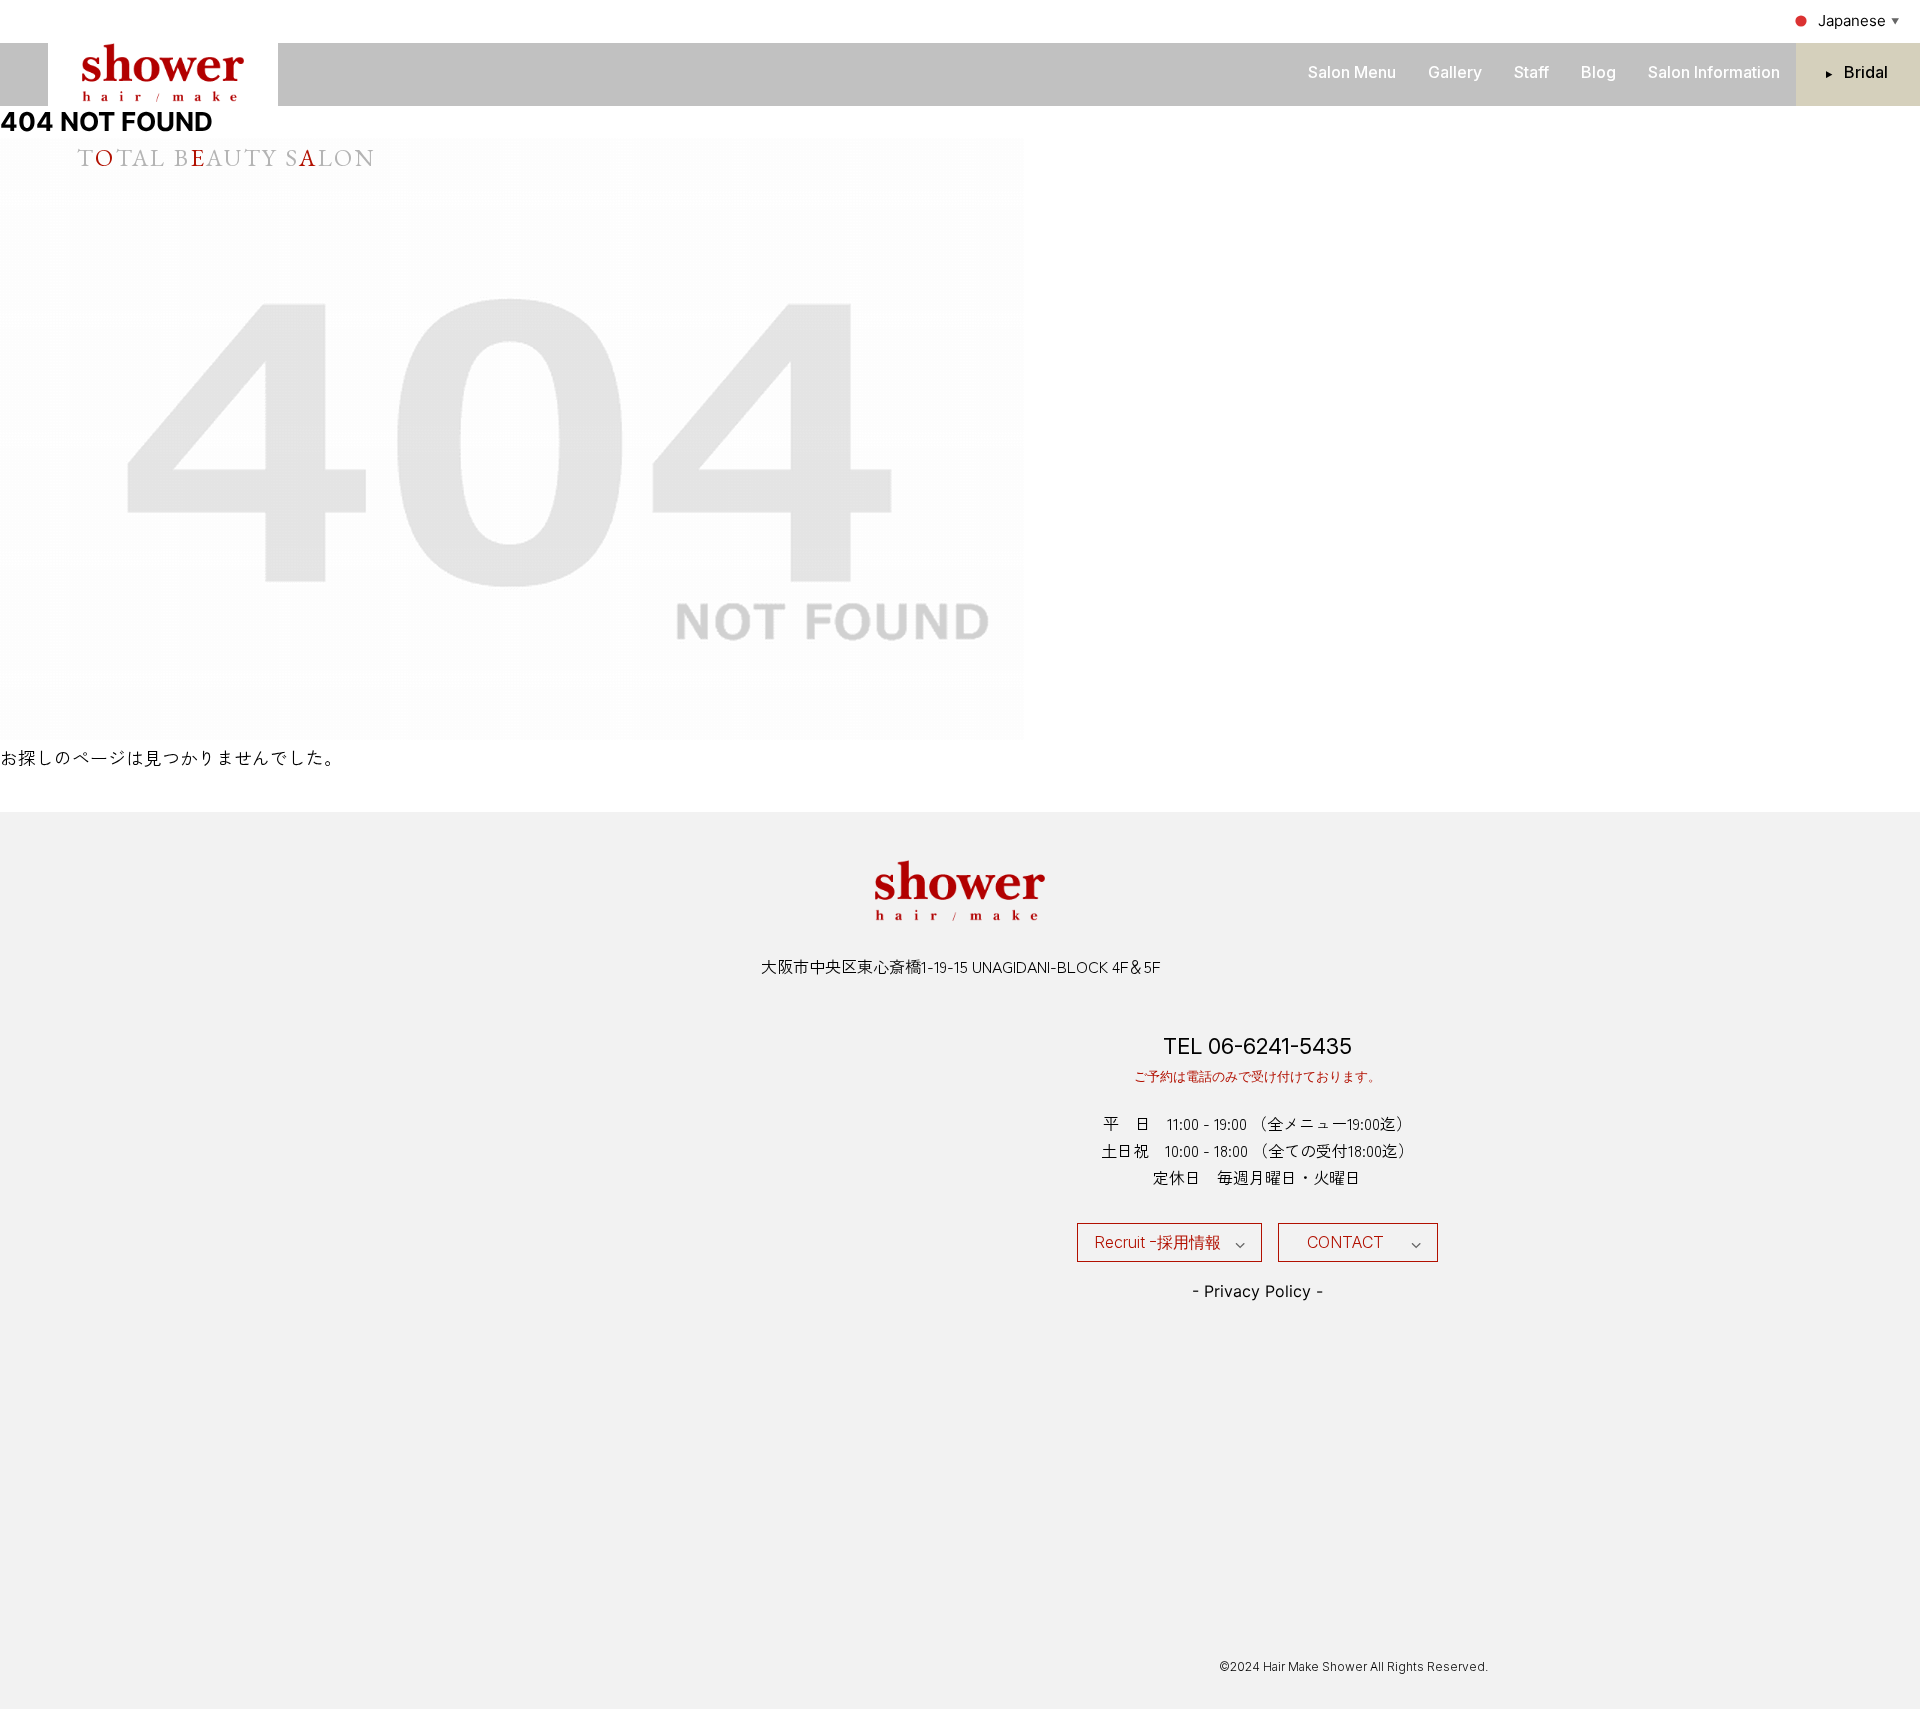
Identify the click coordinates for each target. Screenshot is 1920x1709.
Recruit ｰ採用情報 (1157, 1242)
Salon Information (1714, 72)
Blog (1598, 72)
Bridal (1866, 72)
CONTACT (1345, 1242)
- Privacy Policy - (1257, 1291)
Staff (1531, 72)
